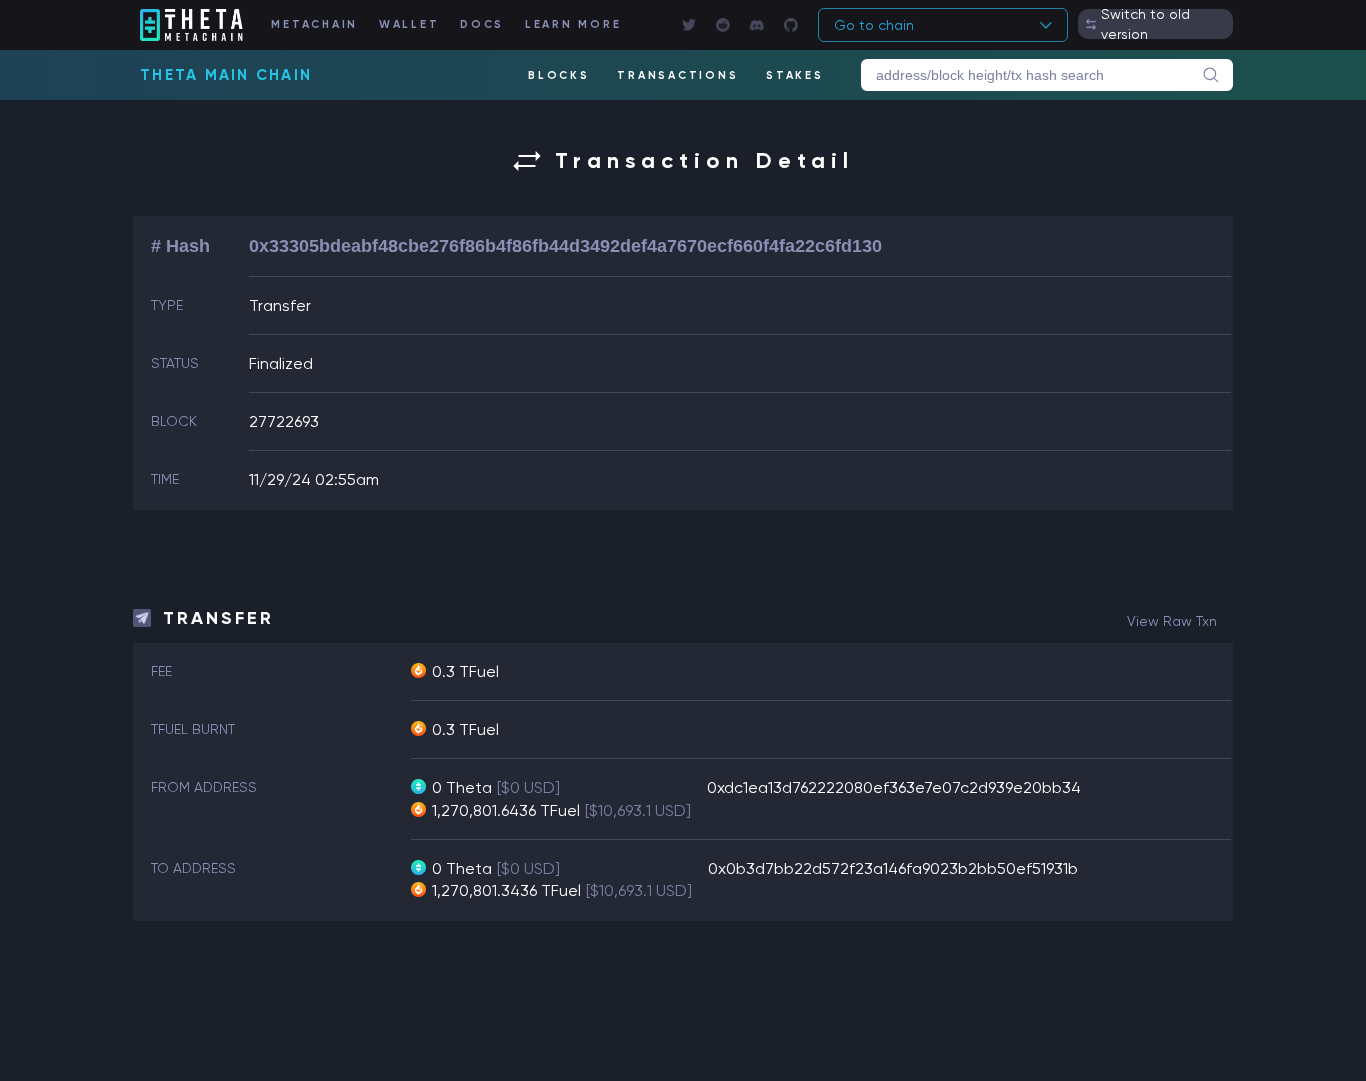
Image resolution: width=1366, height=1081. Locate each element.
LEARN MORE (573, 24)
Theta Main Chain (226, 75)
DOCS (482, 24)
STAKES (795, 75)
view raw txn (1172, 621)
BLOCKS (559, 75)
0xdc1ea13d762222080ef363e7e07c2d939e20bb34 (894, 787)
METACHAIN (314, 24)
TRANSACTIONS (677, 75)
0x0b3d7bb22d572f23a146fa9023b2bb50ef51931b (893, 868)
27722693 (284, 421)
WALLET (409, 24)
